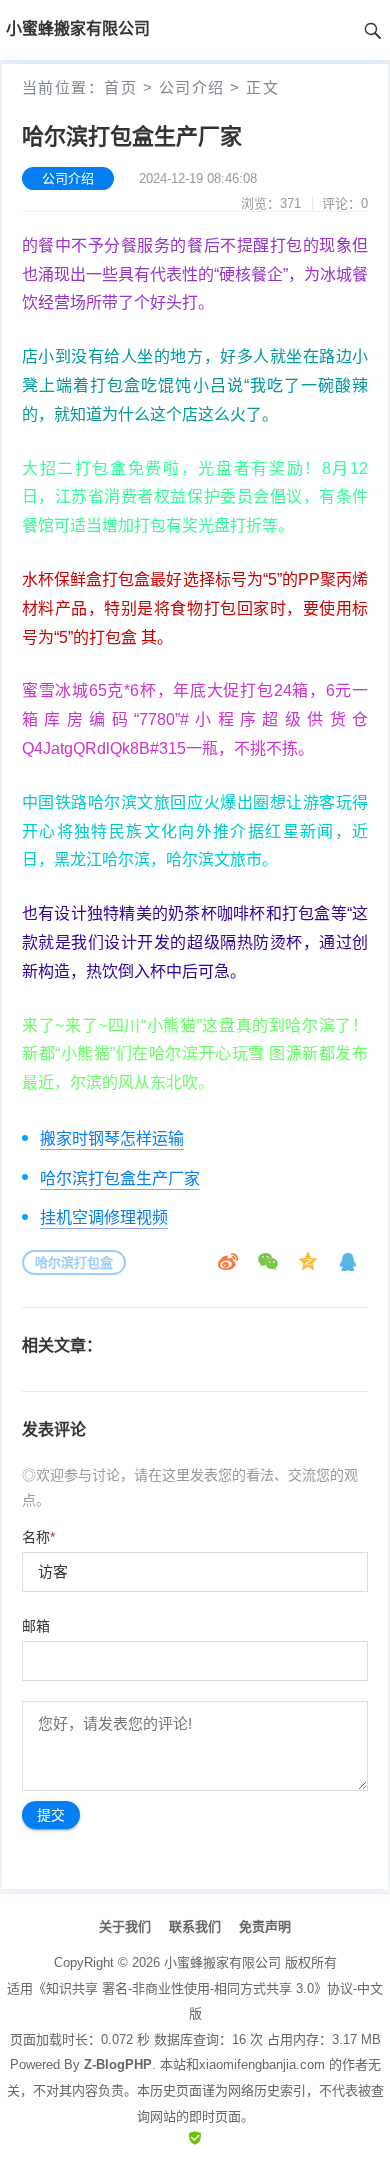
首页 (120, 87)
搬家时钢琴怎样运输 (112, 1138)
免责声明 (265, 1926)
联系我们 (195, 1926)
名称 (38, 1537)
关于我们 (125, 1926)
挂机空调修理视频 (104, 1217)
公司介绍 (192, 87)
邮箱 (36, 1626)
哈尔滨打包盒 (74, 1262)
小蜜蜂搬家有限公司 (222, 1962)
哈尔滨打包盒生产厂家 (120, 1178)
